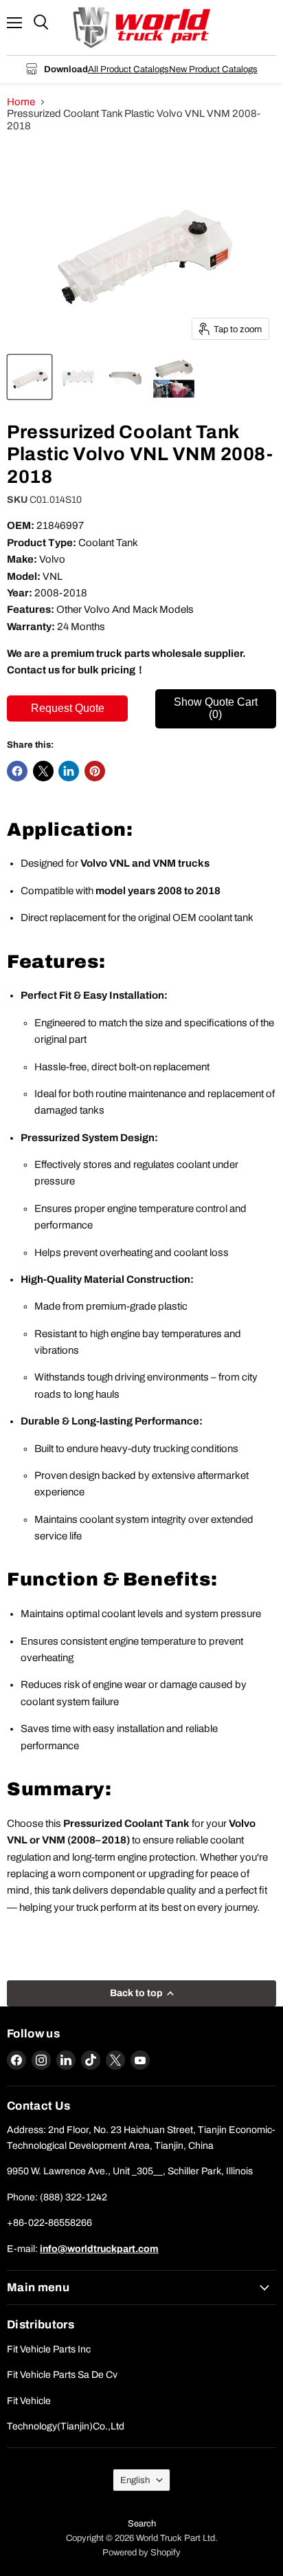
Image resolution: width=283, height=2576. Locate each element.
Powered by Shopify (141, 2553)
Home (21, 102)
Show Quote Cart (216, 708)
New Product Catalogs (213, 69)
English (135, 2480)
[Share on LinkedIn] (69, 771)
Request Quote (68, 708)
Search (142, 2524)
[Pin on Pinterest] (95, 771)
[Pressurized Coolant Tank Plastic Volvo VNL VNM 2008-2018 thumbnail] (30, 377)
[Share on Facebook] (17, 771)
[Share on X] (43, 771)
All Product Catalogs (128, 69)
